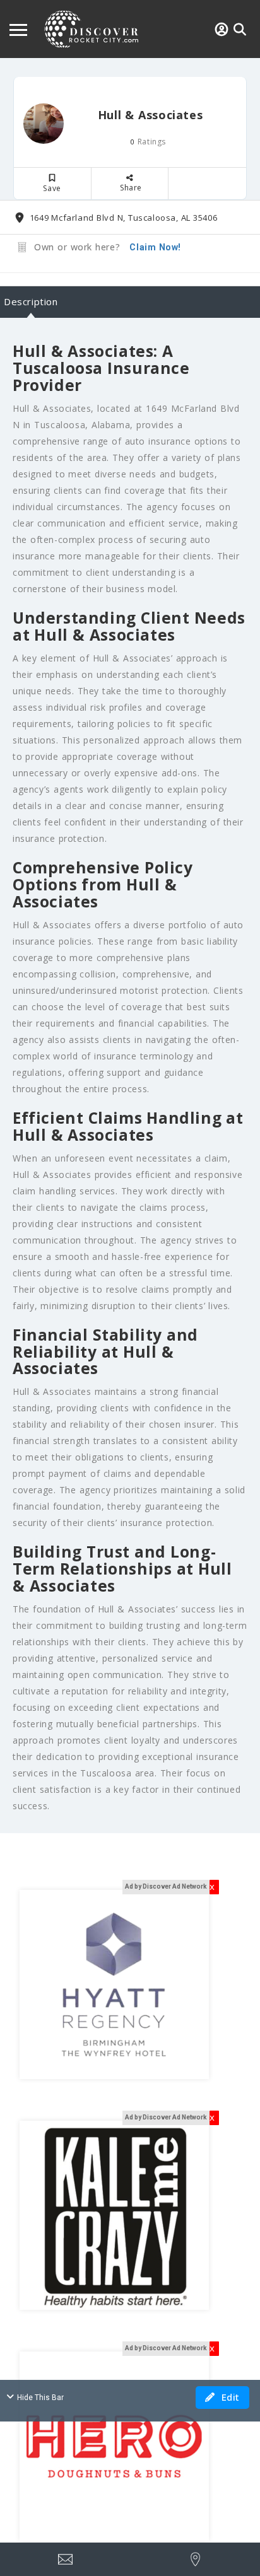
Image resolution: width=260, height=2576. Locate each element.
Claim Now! (155, 247)
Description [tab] (31, 301)
